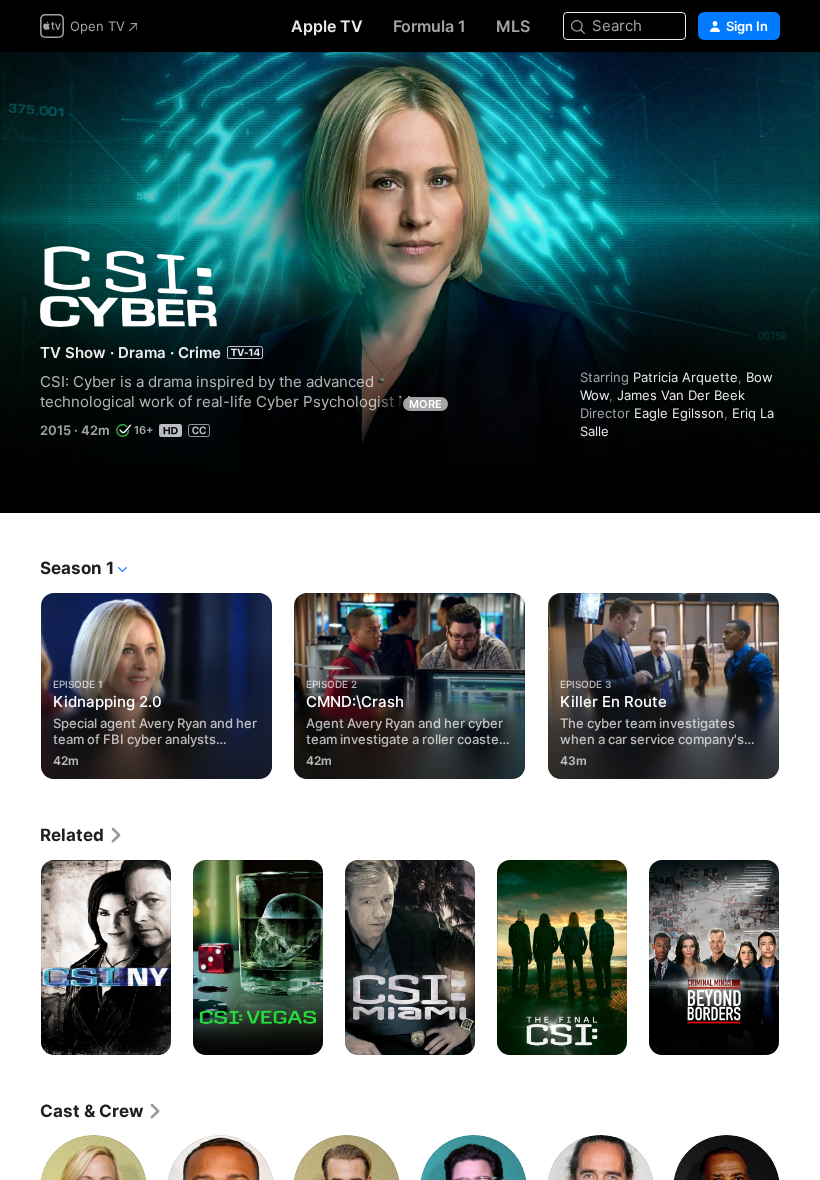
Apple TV (327, 26)
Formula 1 (429, 26)
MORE (425, 404)
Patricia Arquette (685, 377)
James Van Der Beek (681, 395)
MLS (513, 26)
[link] (82, 835)
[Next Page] (800, 682)
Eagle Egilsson (679, 413)
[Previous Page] (20, 682)
